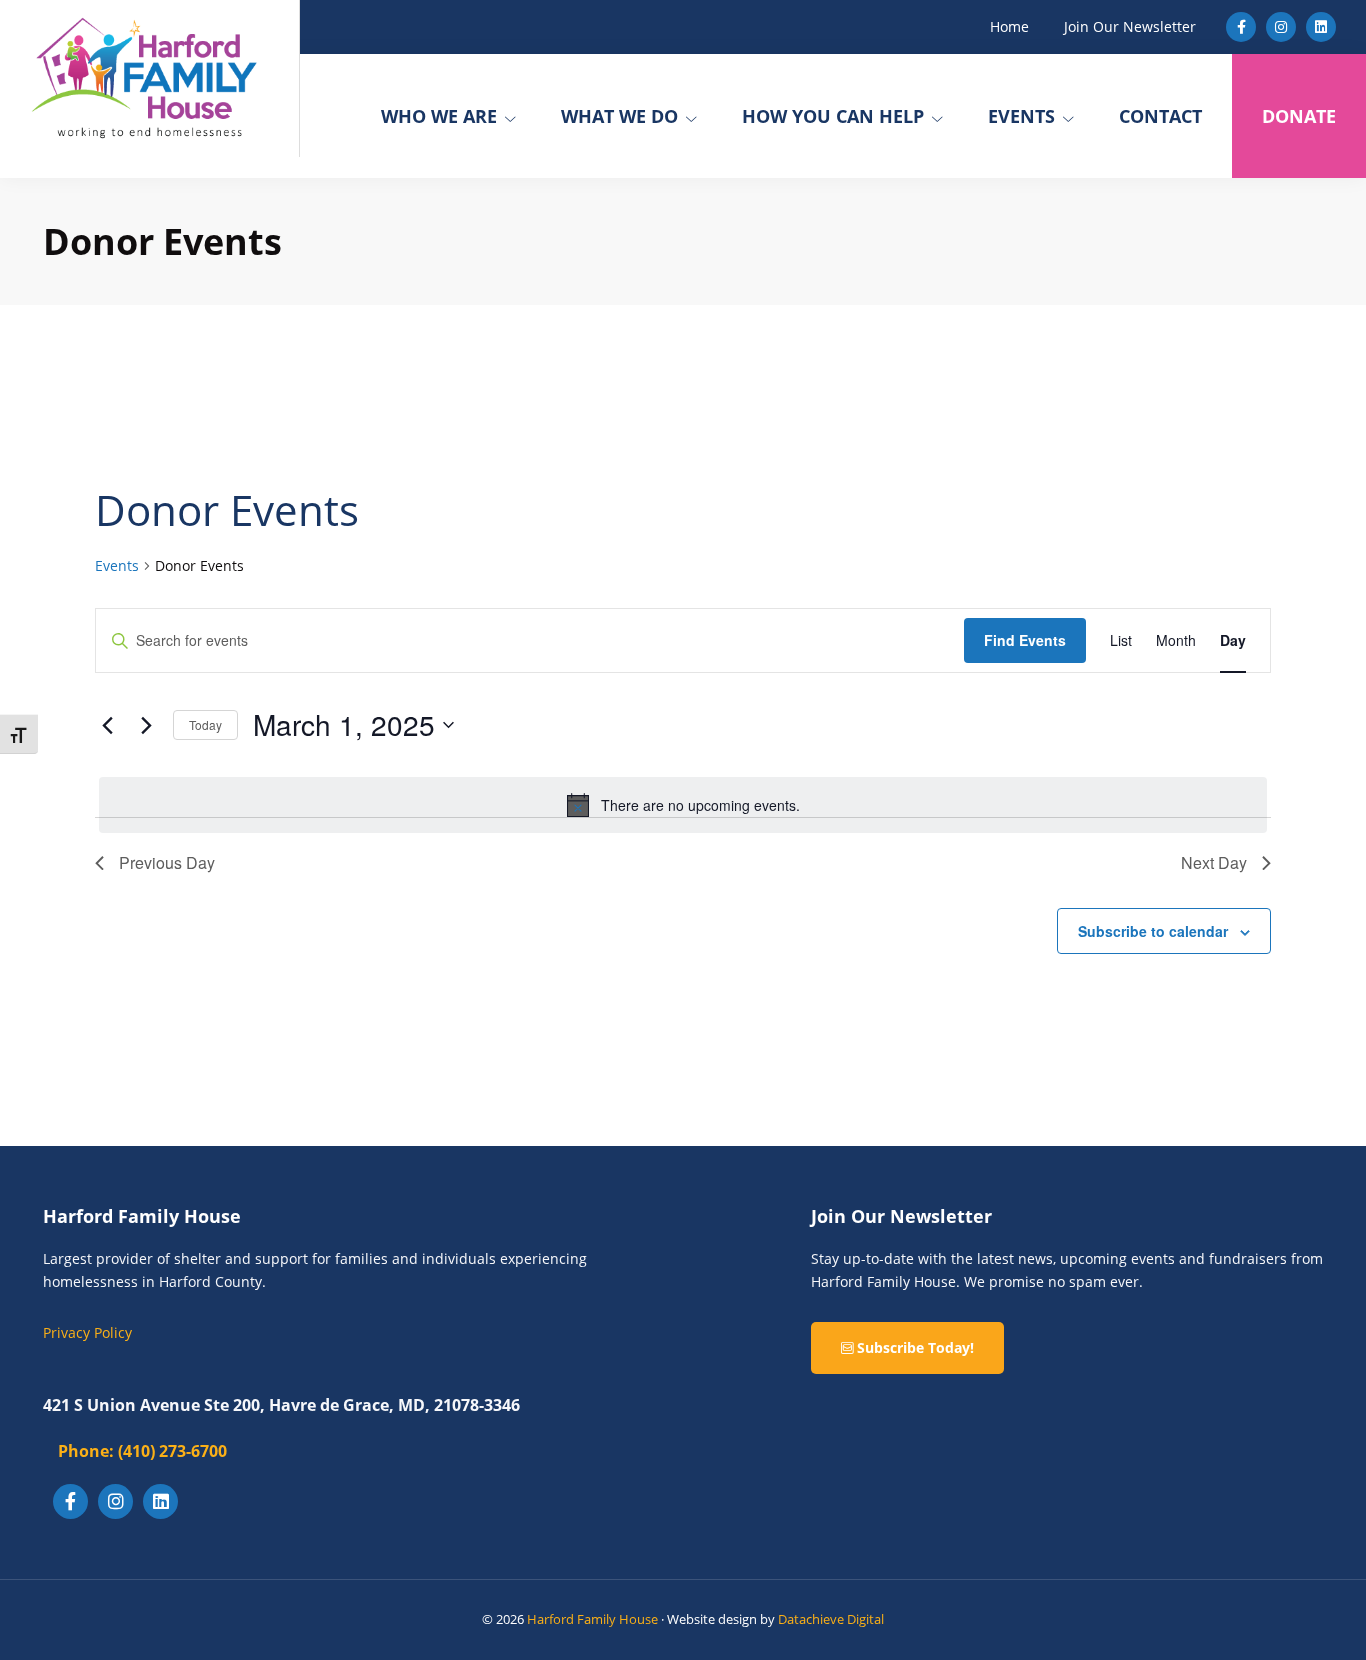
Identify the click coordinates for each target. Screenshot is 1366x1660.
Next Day (1214, 862)
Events (117, 565)
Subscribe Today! (913, 1347)
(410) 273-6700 (142, 1451)
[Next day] (146, 725)
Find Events (1025, 640)
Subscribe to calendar (1153, 931)
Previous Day (167, 862)
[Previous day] (107, 725)
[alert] (683, 805)
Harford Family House (592, 1619)
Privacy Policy (87, 1332)
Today (205, 724)
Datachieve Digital (831, 1619)
